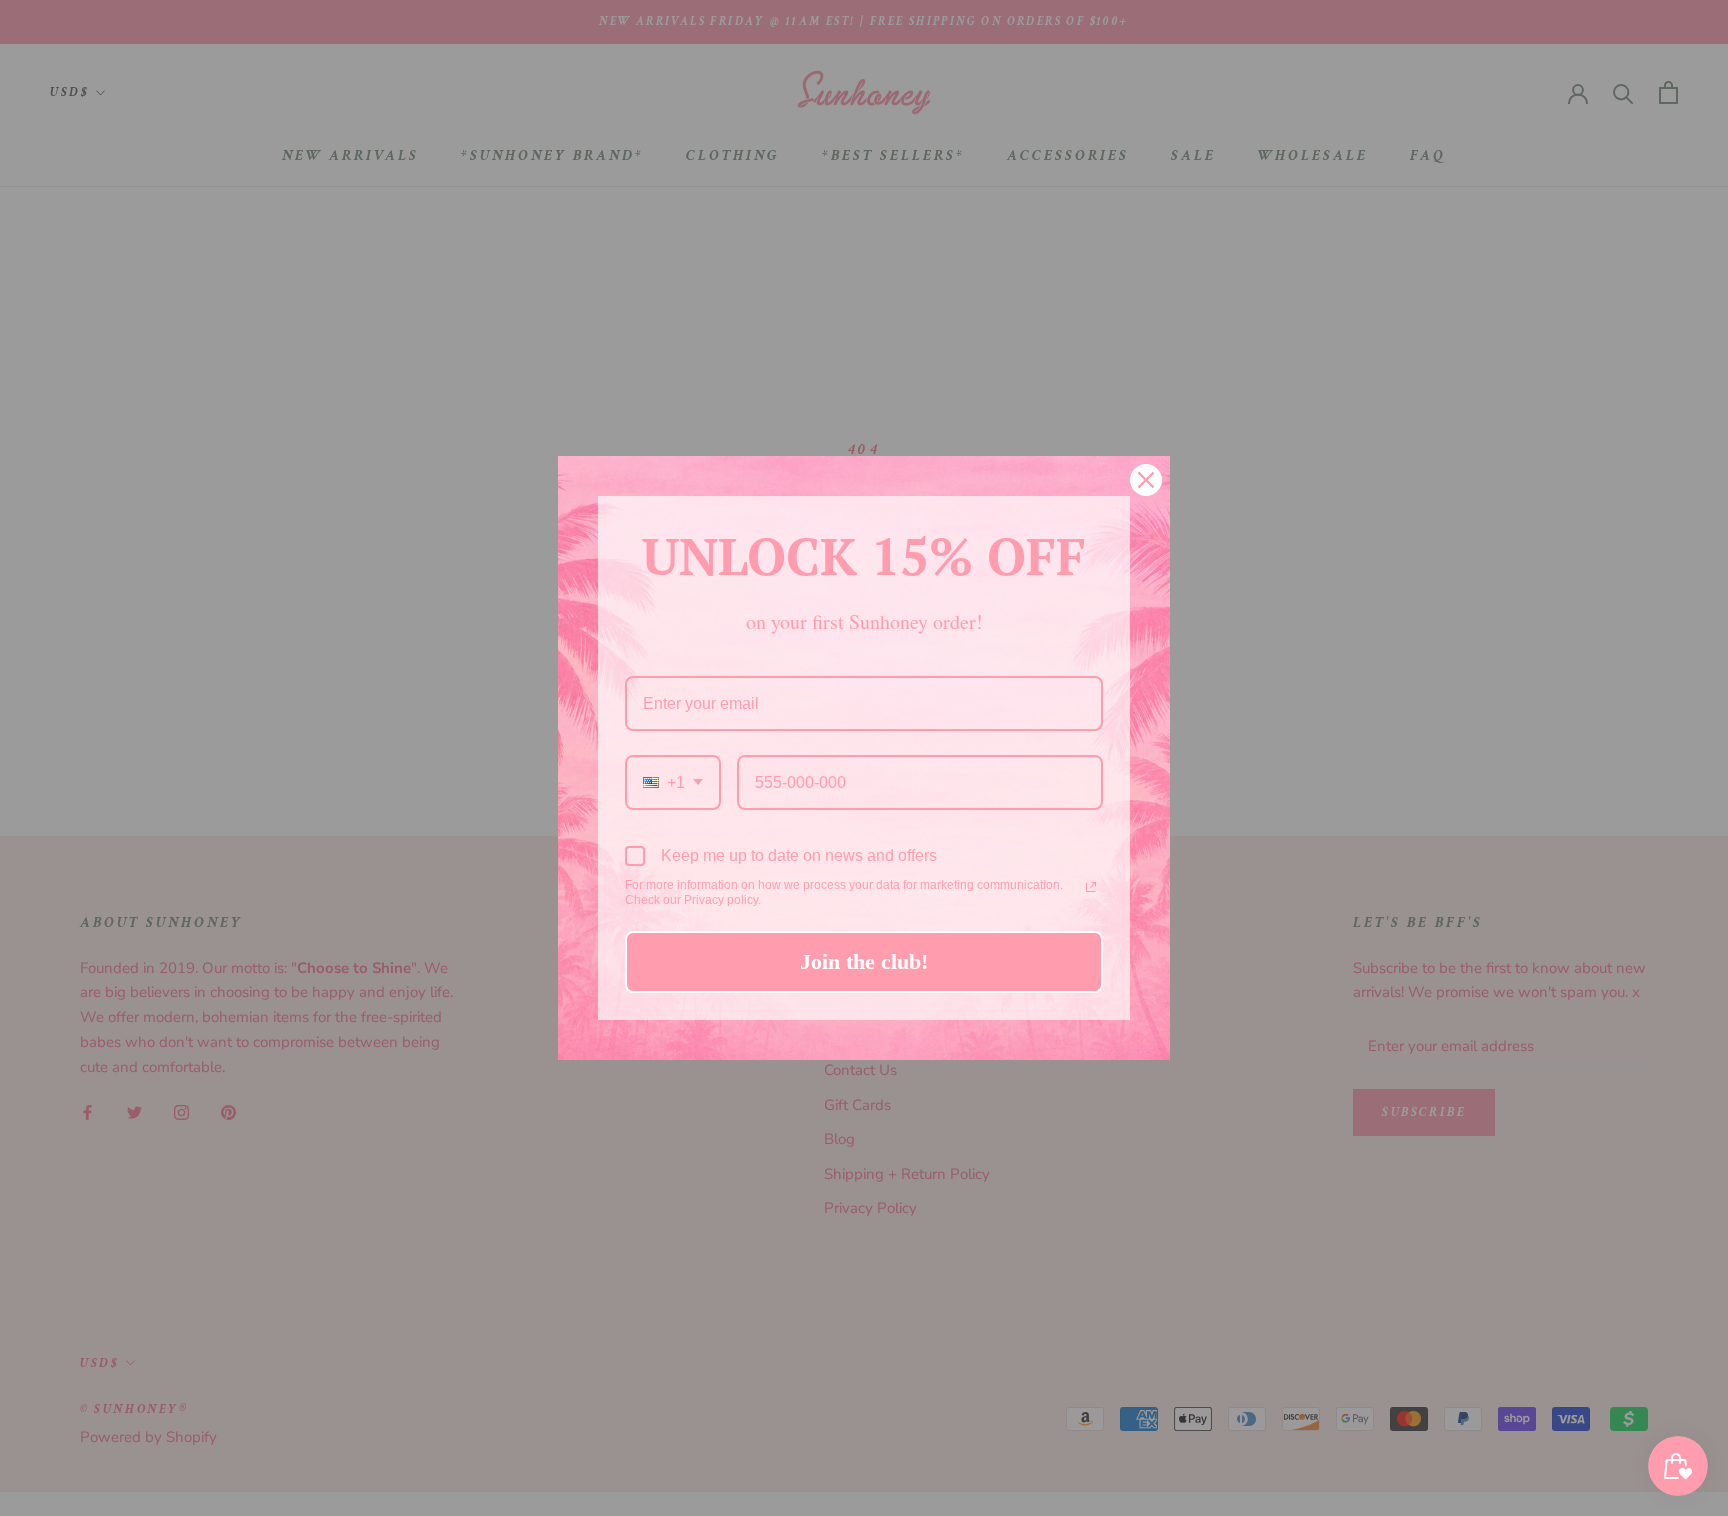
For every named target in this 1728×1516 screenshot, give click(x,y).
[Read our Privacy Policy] (1091, 887)
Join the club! (864, 961)
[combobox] (673, 782)
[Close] (1146, 480)
